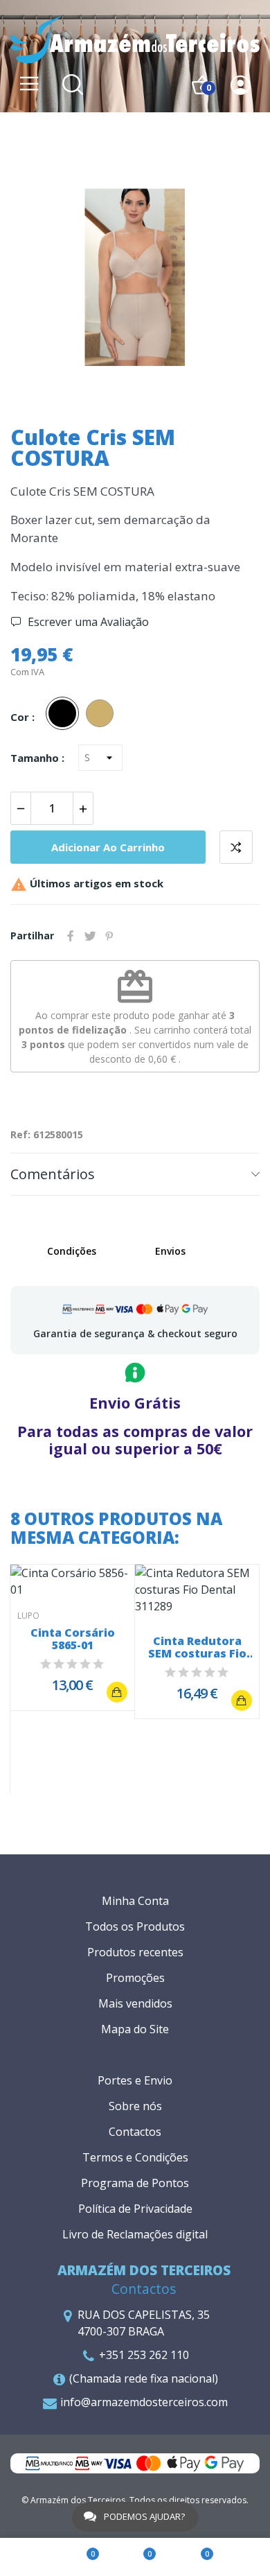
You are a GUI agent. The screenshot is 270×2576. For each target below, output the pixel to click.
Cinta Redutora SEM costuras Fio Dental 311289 (197, 1647)
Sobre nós (135, 2106)
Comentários (53, 1174)
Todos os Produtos (135, 1926)
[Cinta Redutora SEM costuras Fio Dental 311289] (242, 1700)
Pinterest (109, 936)
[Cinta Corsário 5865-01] (117, 1692)
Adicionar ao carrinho (108, 847)
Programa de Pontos (135, 2183)
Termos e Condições (135, 2157)
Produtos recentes (135, 1952)
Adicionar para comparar (236, 847)
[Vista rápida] (73, 1581)
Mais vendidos (135, 2003)
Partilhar (71, 936)
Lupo (28, 1616)
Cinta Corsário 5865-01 (73, 1639)
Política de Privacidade (135, 2209)
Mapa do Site (135, 2029)
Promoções (135, 1978)
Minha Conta (135, 1901)
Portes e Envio (135, 2080)
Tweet (90, 936)
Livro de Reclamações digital (135, 2234)
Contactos (135, 2132)
